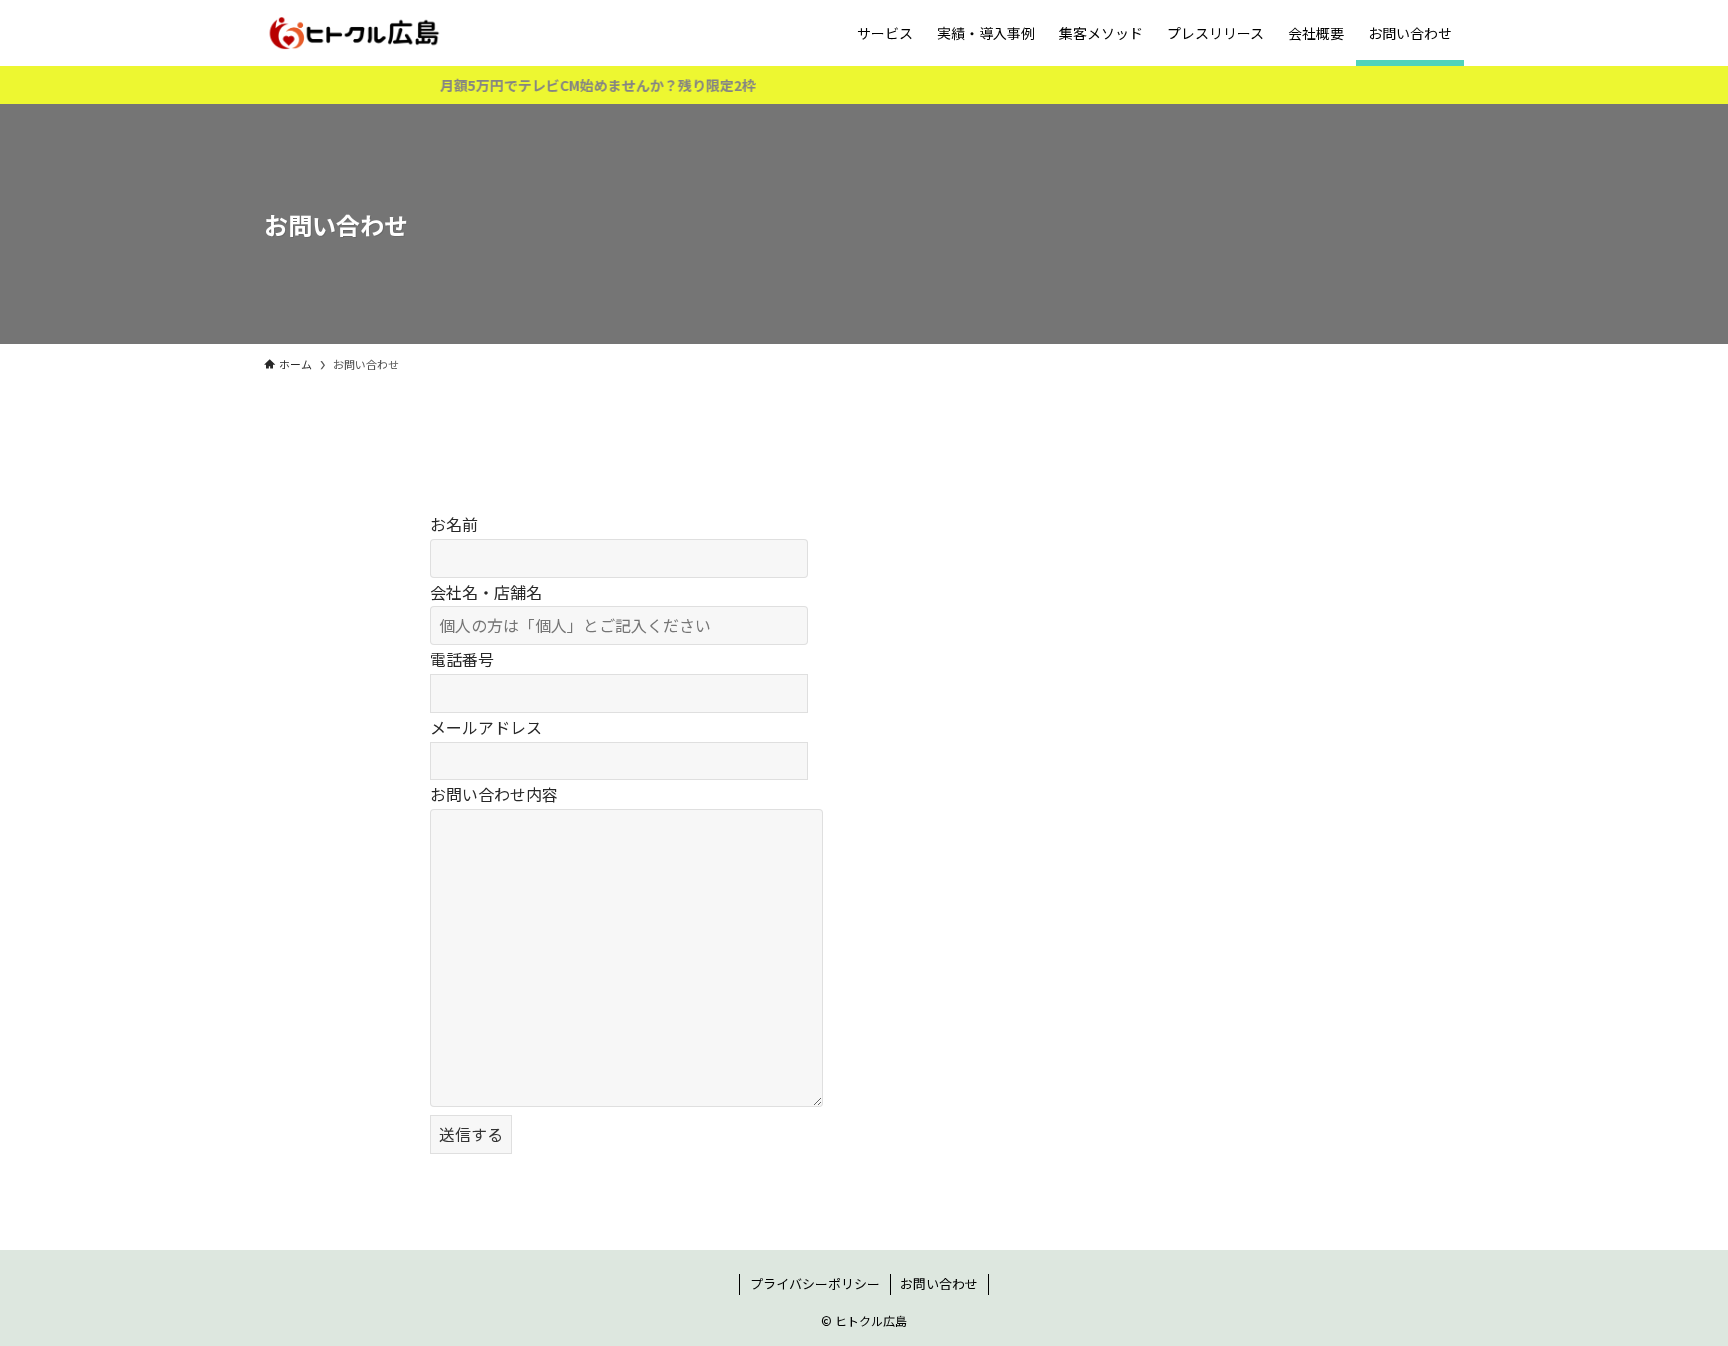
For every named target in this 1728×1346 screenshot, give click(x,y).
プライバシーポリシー (815, 1283)
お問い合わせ (939, 1283)
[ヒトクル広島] (353, 33)
